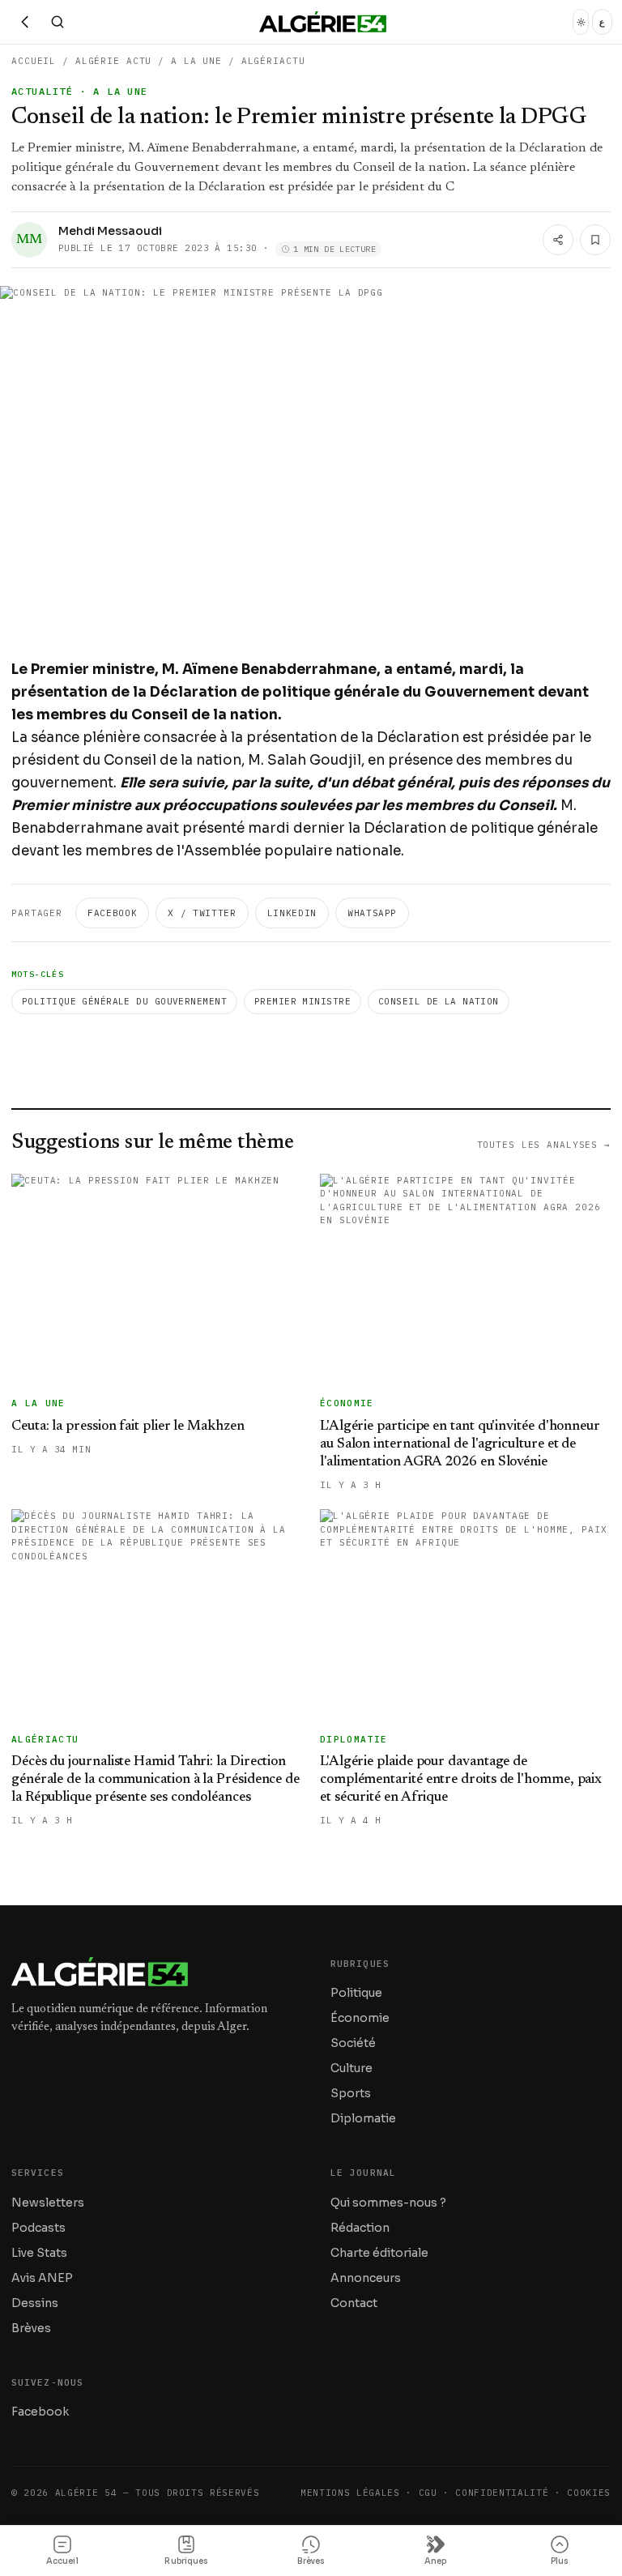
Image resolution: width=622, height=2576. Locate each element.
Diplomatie (363, 2118)
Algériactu (273, 61)
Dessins (35, 2303)
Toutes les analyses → (544, 1145)
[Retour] (25, 22)
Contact (354, 2303)
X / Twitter (202, 913)
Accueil (34, 61)
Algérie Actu (114, 61)
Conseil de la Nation (439, 1001)
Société (353, 2043)
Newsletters (48, 2203)
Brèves (31, 2328)
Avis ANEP (42, 2278)
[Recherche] (58, 22)
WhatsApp (372, 913)
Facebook (112, 913)
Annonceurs (366, 2278)
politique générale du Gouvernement (124, 1001)
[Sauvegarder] (595, 240)
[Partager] (558, 240)
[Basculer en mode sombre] (581, 22)
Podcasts (38, 2228)
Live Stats (39, 2253)
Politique (356, 1993)
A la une (196, 61)
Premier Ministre (302, 1001)
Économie (360, 2018)
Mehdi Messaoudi (110, 231)
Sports (351, 2093)
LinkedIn (292, 913)
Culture (351, 2068)
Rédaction (360, 2228)
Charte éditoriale (379, 2253)
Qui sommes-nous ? (388, 2203)
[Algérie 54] (323, 22)
